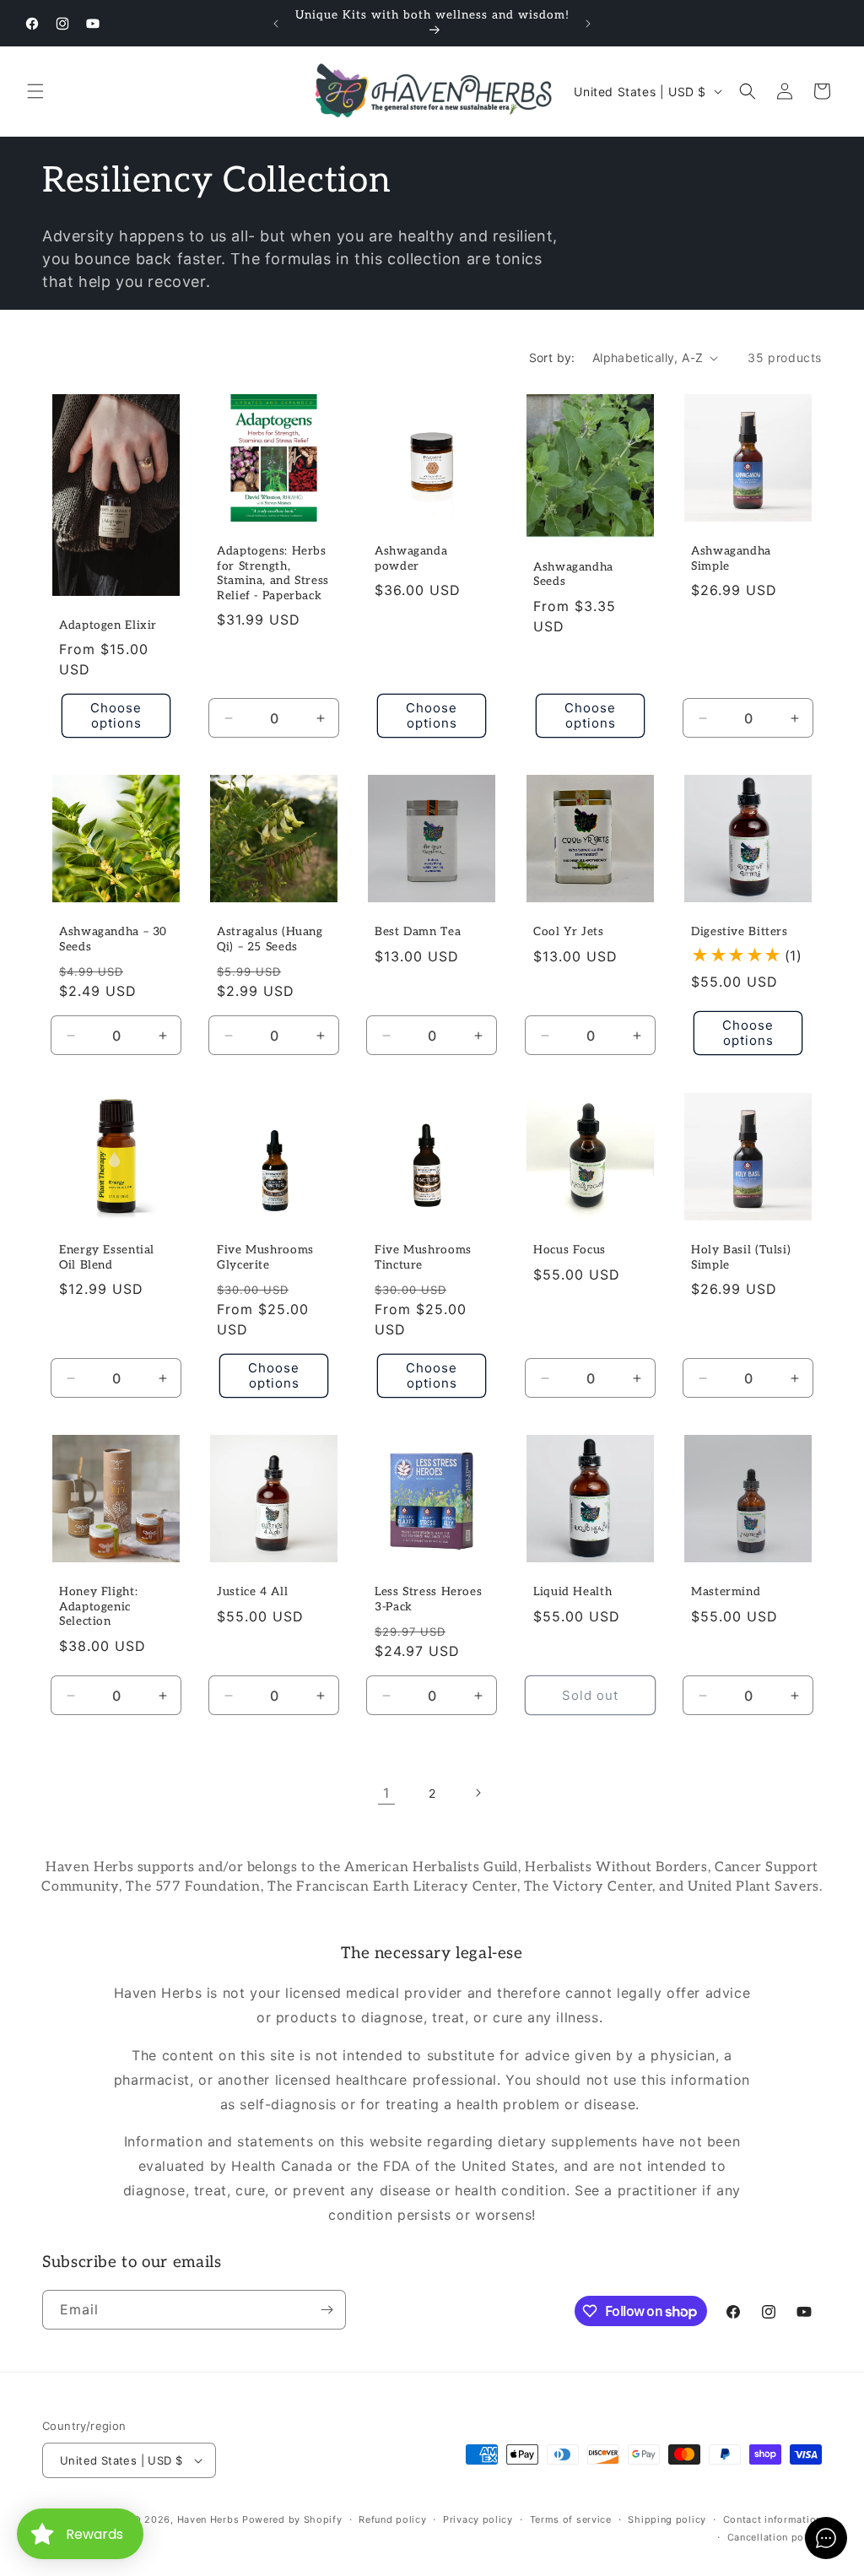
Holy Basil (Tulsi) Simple (741, 1258)
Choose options (116, 715)
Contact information (772, 2519)
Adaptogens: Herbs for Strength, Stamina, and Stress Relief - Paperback (273, 574)
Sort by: (552, 357)
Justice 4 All (252, 1592)
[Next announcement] (588, 24)
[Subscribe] (327, 2310)
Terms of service (571, 2519)
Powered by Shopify (292, 2519)
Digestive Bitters (740, 933)
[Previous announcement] (276, 24)
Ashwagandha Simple (731, 559)
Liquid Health (572, 1592)
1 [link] (386, 1793)
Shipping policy (667, 2519)
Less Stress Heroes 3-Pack (428, 1599)
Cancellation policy (775, 2537)
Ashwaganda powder (411, 559)
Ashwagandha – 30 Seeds (113, 940)
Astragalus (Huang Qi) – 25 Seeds (270, 940)
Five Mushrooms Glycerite (265, 1258)
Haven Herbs (208, 2519)
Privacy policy (478, 2519)
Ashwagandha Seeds (573, 575)
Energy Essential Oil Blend (107, 1258)
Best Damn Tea (418, 933)
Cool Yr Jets (569, 933)
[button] (35, 91)
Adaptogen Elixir (108, 625)
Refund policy (392, 2519)
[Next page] (478, 1793)
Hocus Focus (570, 1250)
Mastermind (726, 1592)
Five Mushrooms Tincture (423, 1258)
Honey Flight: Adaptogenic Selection (98, 1607)
